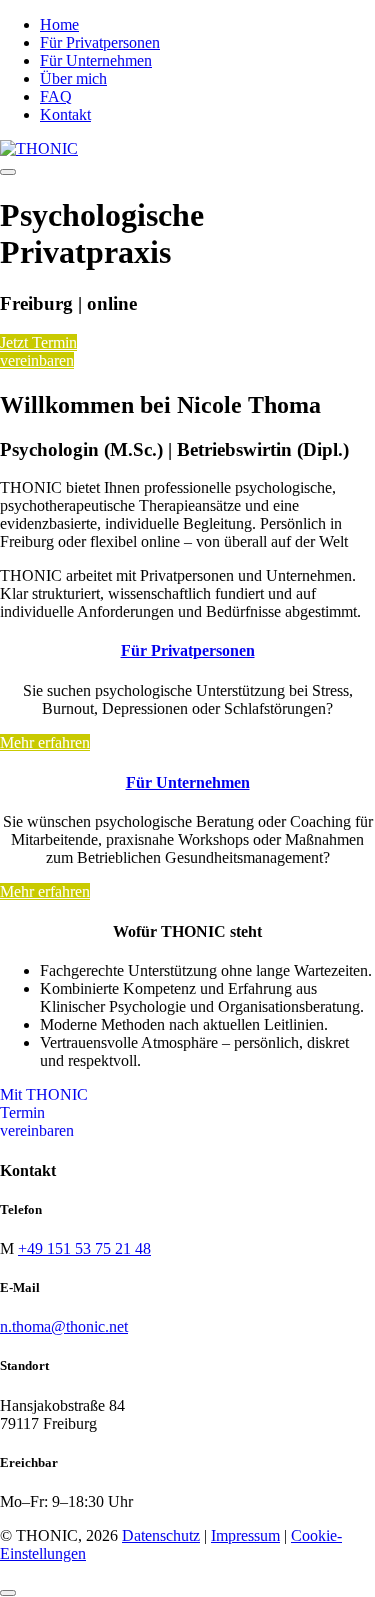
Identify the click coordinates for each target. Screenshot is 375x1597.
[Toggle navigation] (8, 172)
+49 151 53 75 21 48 (84, 1248)
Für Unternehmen (188, 782)
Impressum (245, 1535)
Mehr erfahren (45, 742)
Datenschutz (161, 1535)
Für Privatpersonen (188, 650)
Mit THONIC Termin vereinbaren (44, 1112)
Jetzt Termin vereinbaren (38, 351)
